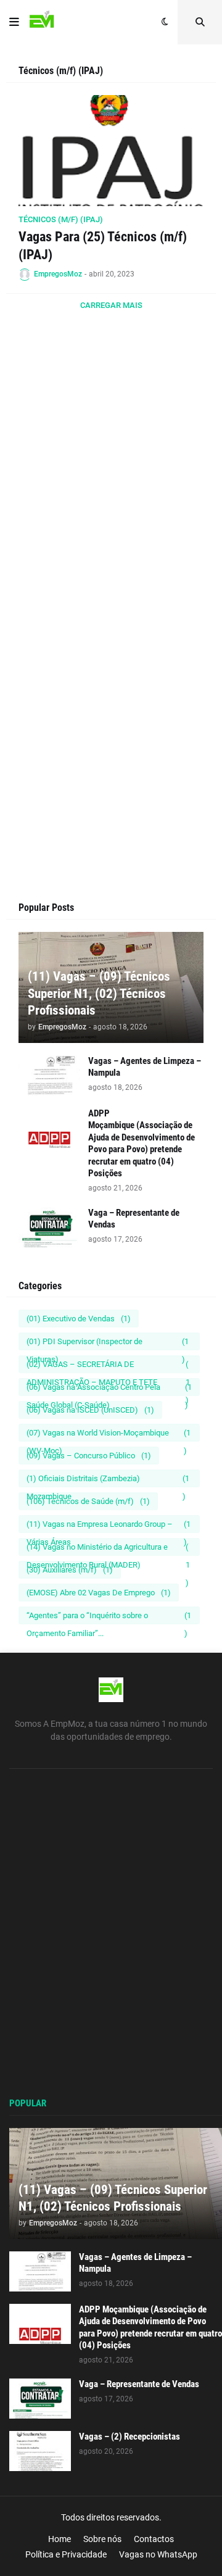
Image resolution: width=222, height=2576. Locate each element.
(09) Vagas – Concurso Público (89, 1456)
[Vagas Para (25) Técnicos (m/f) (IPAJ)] (111, 151)
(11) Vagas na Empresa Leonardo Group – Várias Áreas (109, 1526)
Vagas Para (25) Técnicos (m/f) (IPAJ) (103, 246)
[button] (14, 22)
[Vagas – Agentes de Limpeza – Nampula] (49, 1075)
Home (60, 2539)
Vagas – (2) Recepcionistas (129, 2437)
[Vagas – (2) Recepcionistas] (40, 2451)
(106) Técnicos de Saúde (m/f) (88, 1501)
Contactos (154, 2539)
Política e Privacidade (66, 2554)
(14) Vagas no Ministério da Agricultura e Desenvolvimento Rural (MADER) (108, 1549)
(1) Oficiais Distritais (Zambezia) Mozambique (108, 1481)
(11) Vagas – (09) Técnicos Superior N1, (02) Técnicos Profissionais (99, 993)
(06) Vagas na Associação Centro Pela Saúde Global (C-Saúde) (109, 1389)
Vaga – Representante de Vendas (134, 1219)
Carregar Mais (111, 305)
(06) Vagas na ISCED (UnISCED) (90, 1410)
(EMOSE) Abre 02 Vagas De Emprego (99, 1593)
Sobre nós (102, 2539)
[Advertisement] (111, 496)
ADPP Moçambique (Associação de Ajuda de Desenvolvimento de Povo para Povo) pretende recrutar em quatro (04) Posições (142, 1144)
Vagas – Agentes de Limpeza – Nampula (145, 1067)
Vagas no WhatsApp (158, 2554)
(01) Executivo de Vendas (79, 1319)
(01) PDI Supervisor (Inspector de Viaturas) (108, 1344)
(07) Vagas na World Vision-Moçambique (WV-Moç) (109, 1435)
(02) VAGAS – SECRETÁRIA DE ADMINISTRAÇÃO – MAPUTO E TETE (108, 1366)
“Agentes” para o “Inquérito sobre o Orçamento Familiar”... (109, 1618)
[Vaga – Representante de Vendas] (49, 1227)
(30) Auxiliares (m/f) (70, 1570)
